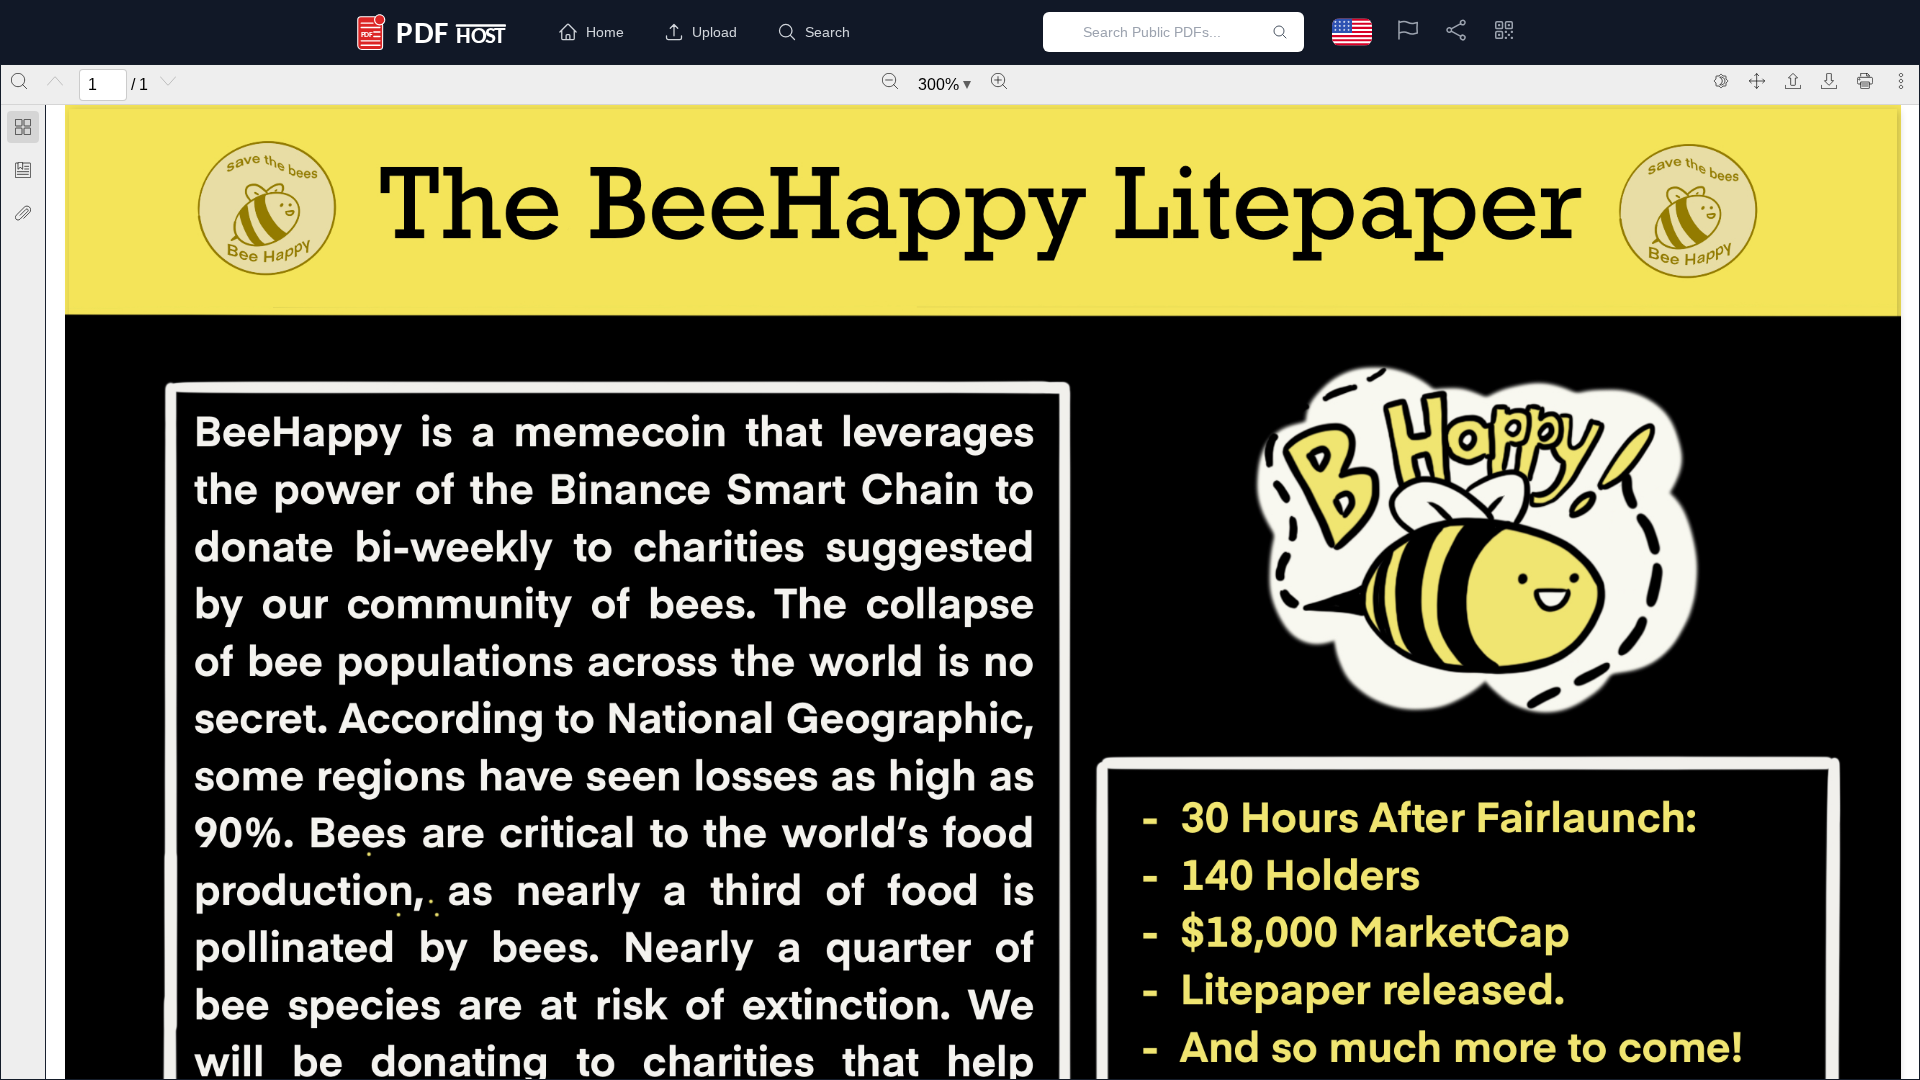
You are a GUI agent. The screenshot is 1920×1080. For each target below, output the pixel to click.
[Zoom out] (890, 81)
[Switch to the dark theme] (1721, 81)
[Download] (1829, 81)
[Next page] (168, 81)
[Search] (19, 81)
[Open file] (1793, 81)
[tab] (23, 130)
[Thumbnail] (23, 127)
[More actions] (1901, 81)
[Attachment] (23, 213)
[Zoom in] (999, 81)
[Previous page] (55, 81)
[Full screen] (1757, 81)
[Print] (1865, 81)
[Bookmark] (23, 170)
